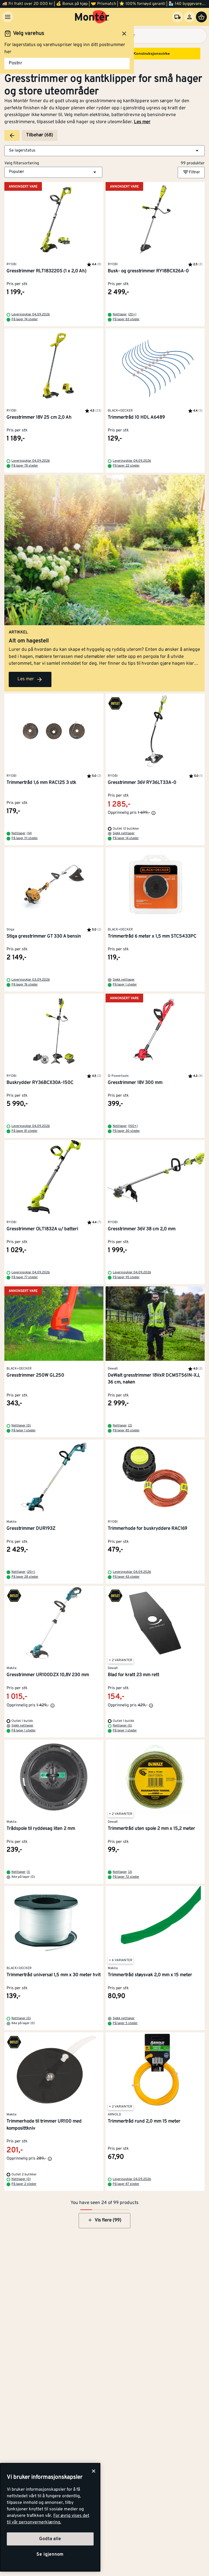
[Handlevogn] (201, 17)
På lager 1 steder (125, 985)
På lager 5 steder (125, 2023)
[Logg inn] (189, 17)
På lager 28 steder (25, 1577)
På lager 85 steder (126, 1431)
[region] (50, 2517)
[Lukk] (94, 2471)
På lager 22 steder (126, 466)
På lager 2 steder (24, 2184)
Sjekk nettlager (124, 833)
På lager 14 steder (126, 838)
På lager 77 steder (25, 1277)
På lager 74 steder (25, 319)
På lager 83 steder (126, 319)
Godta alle (50, 2539)
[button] (104, 151)
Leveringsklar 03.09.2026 (31, 980)
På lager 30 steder (126, 1131)
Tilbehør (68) (40, 135)
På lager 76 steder (25, 985)
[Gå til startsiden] (92, 17)
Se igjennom (50, 2554)
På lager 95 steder (126, 1277)
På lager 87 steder (126, 2184)
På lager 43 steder (126, 1577)
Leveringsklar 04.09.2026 (31, 315)
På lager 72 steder (126, 1877)
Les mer (142, 122)
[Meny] (8, 17)
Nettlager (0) (21, 1426)
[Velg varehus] (177, 17)
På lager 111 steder (25, 838)
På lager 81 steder (24, 1131)
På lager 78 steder (25, 466)
